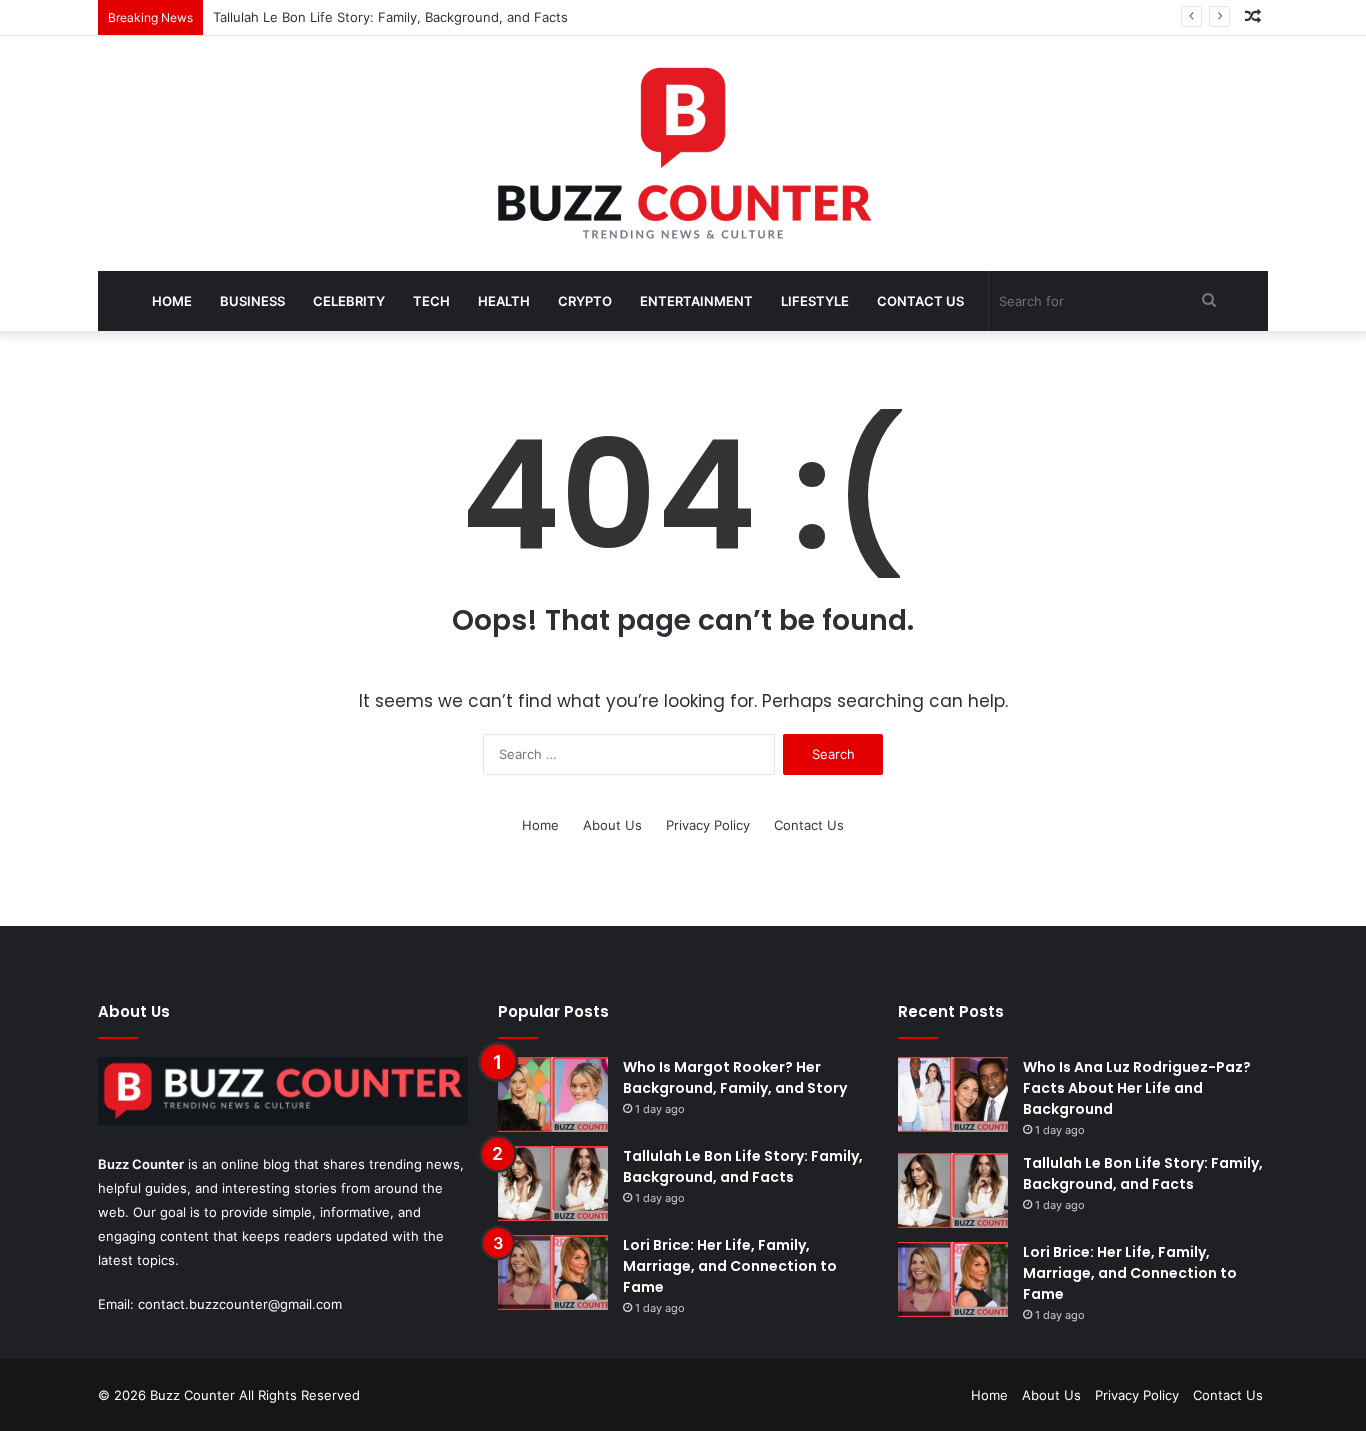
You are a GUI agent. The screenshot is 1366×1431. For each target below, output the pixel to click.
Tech (431, 301)
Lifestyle (815, 301)
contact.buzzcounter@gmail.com (240, 1304)
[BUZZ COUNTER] (683, 153)
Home (172, 301)
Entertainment (696, 301)
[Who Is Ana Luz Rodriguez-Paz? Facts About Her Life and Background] (953, 1094)
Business (252, 301)
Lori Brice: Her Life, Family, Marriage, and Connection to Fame (730, 1266)
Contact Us (920, 301)
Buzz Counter (141, 1164)
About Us (612, 825)
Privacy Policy (708, 825)
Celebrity (349, 301)
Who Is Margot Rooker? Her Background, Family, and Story (735, 1077)
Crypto (585, 301)
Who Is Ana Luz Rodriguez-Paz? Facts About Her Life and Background (1137, 1088)
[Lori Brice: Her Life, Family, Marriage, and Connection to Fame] (553, 1272)
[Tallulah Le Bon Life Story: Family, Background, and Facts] (553, 1183)
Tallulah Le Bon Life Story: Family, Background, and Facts (390, 17)
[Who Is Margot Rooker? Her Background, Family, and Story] (553, 1094)
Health (504, 301)
